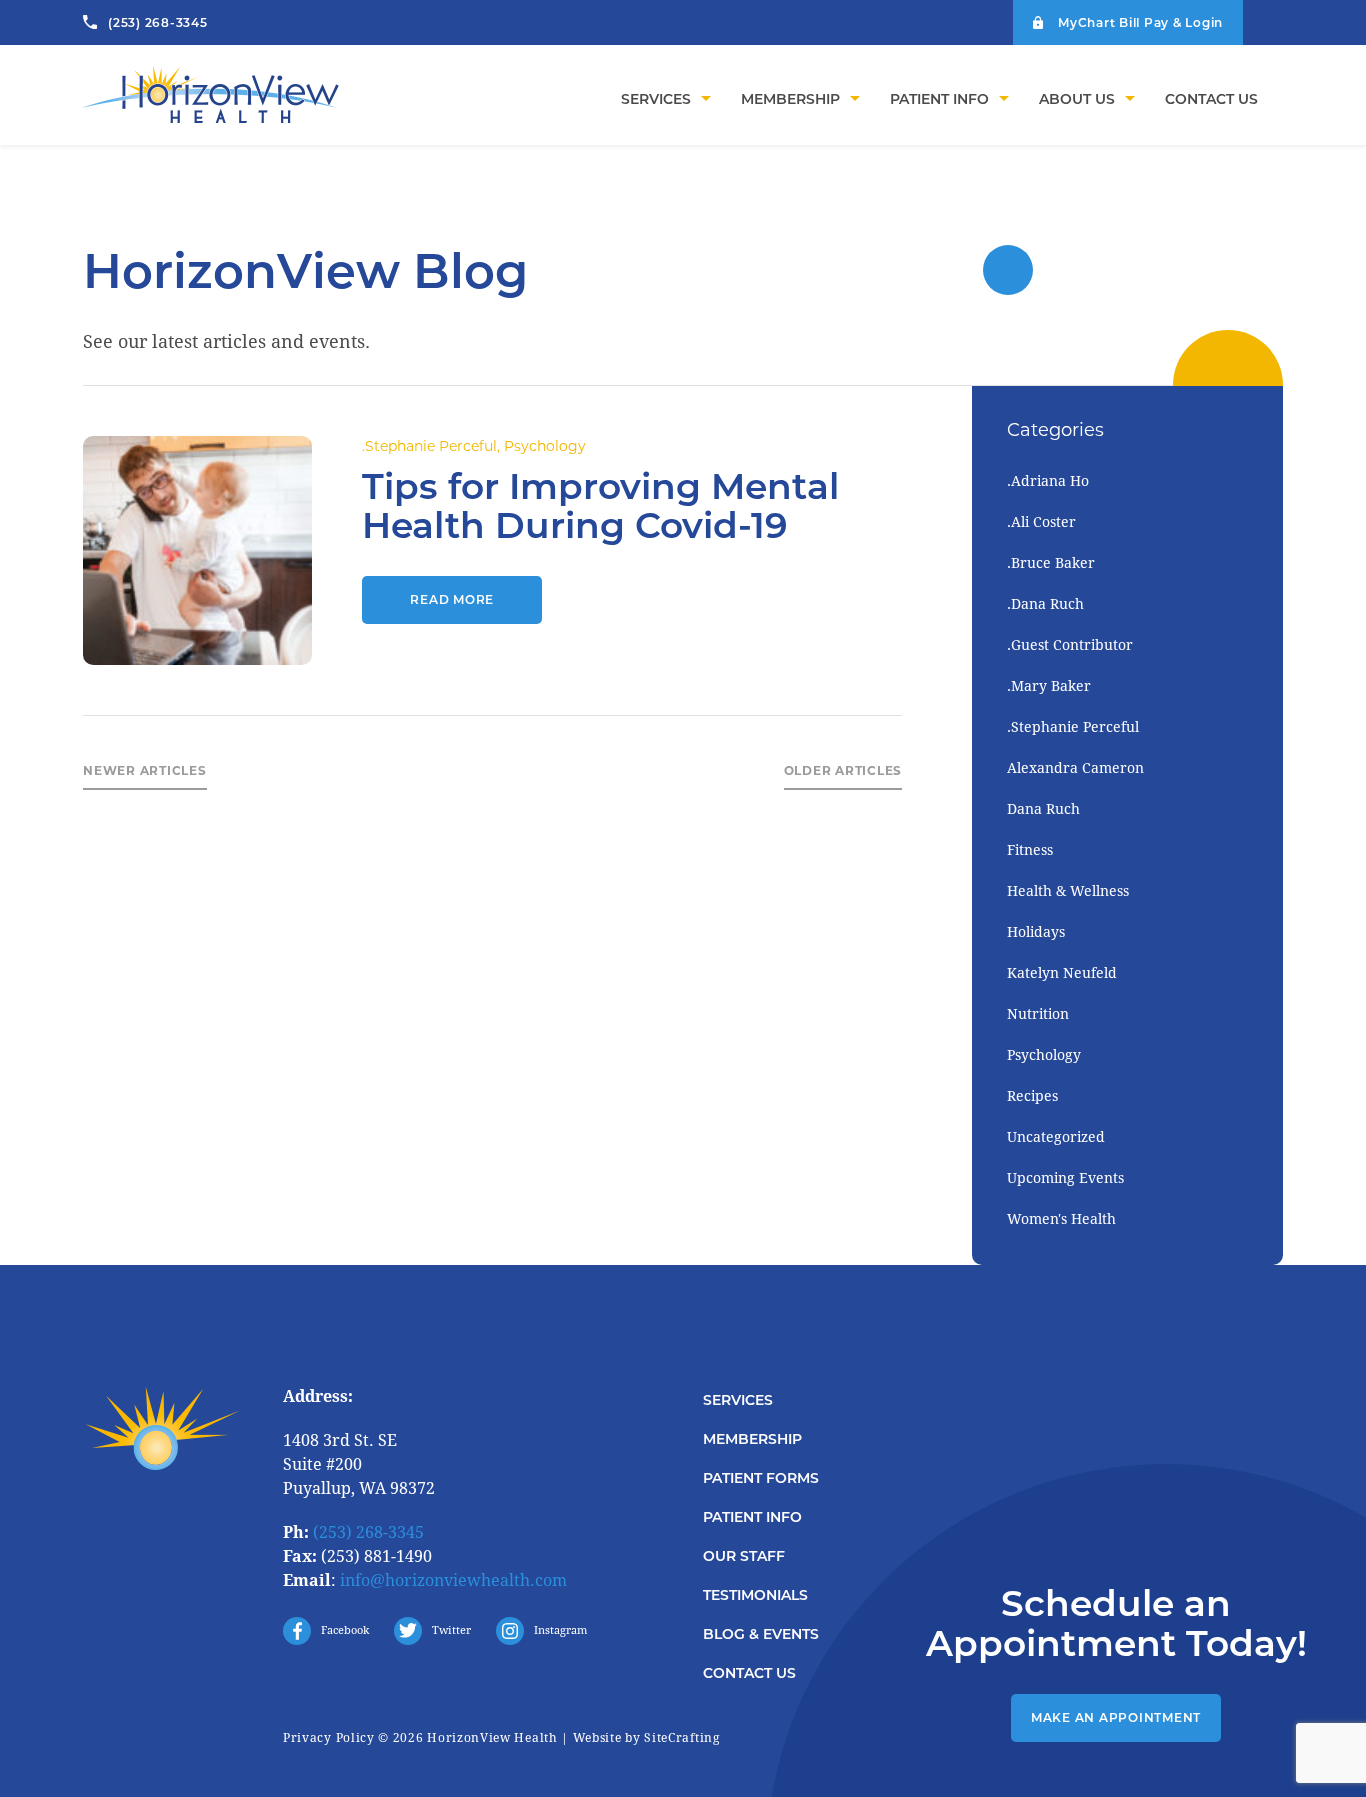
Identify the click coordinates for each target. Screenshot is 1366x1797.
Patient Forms (761, 1478)
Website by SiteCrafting (646, 1738)
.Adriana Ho (1048, 481)
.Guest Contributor (1070, 645)
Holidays (1036, 932)
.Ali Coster (1041, 522)
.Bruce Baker (1051, 563)
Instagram (560, 1630)
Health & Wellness (1068, 891)
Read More (452, 599)
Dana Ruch (1043, 809)
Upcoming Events (1065, 1178)
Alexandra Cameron (1075, 768)
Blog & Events (761, 1634)
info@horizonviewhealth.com (453, 1580)
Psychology (545, 446)
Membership (752, 1439)
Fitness (1030, 850)
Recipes (1032, 1096)
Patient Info (752, 1517)
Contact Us (749, 1673)
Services (738, 1400)
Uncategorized (1056, 1137)
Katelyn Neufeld (1062, 973)
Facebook (345, 1630)
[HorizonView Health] (213, 98)
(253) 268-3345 (158, 22)
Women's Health (1061, 1219)
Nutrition (1038, 1014)
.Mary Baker (1049, 686)
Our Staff (744, 1556)
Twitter (451, 1630)
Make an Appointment (1116, 1717)
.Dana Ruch (1045, 604)
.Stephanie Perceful (429, 446)
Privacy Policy (329, 1738)
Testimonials (755, 1595)
